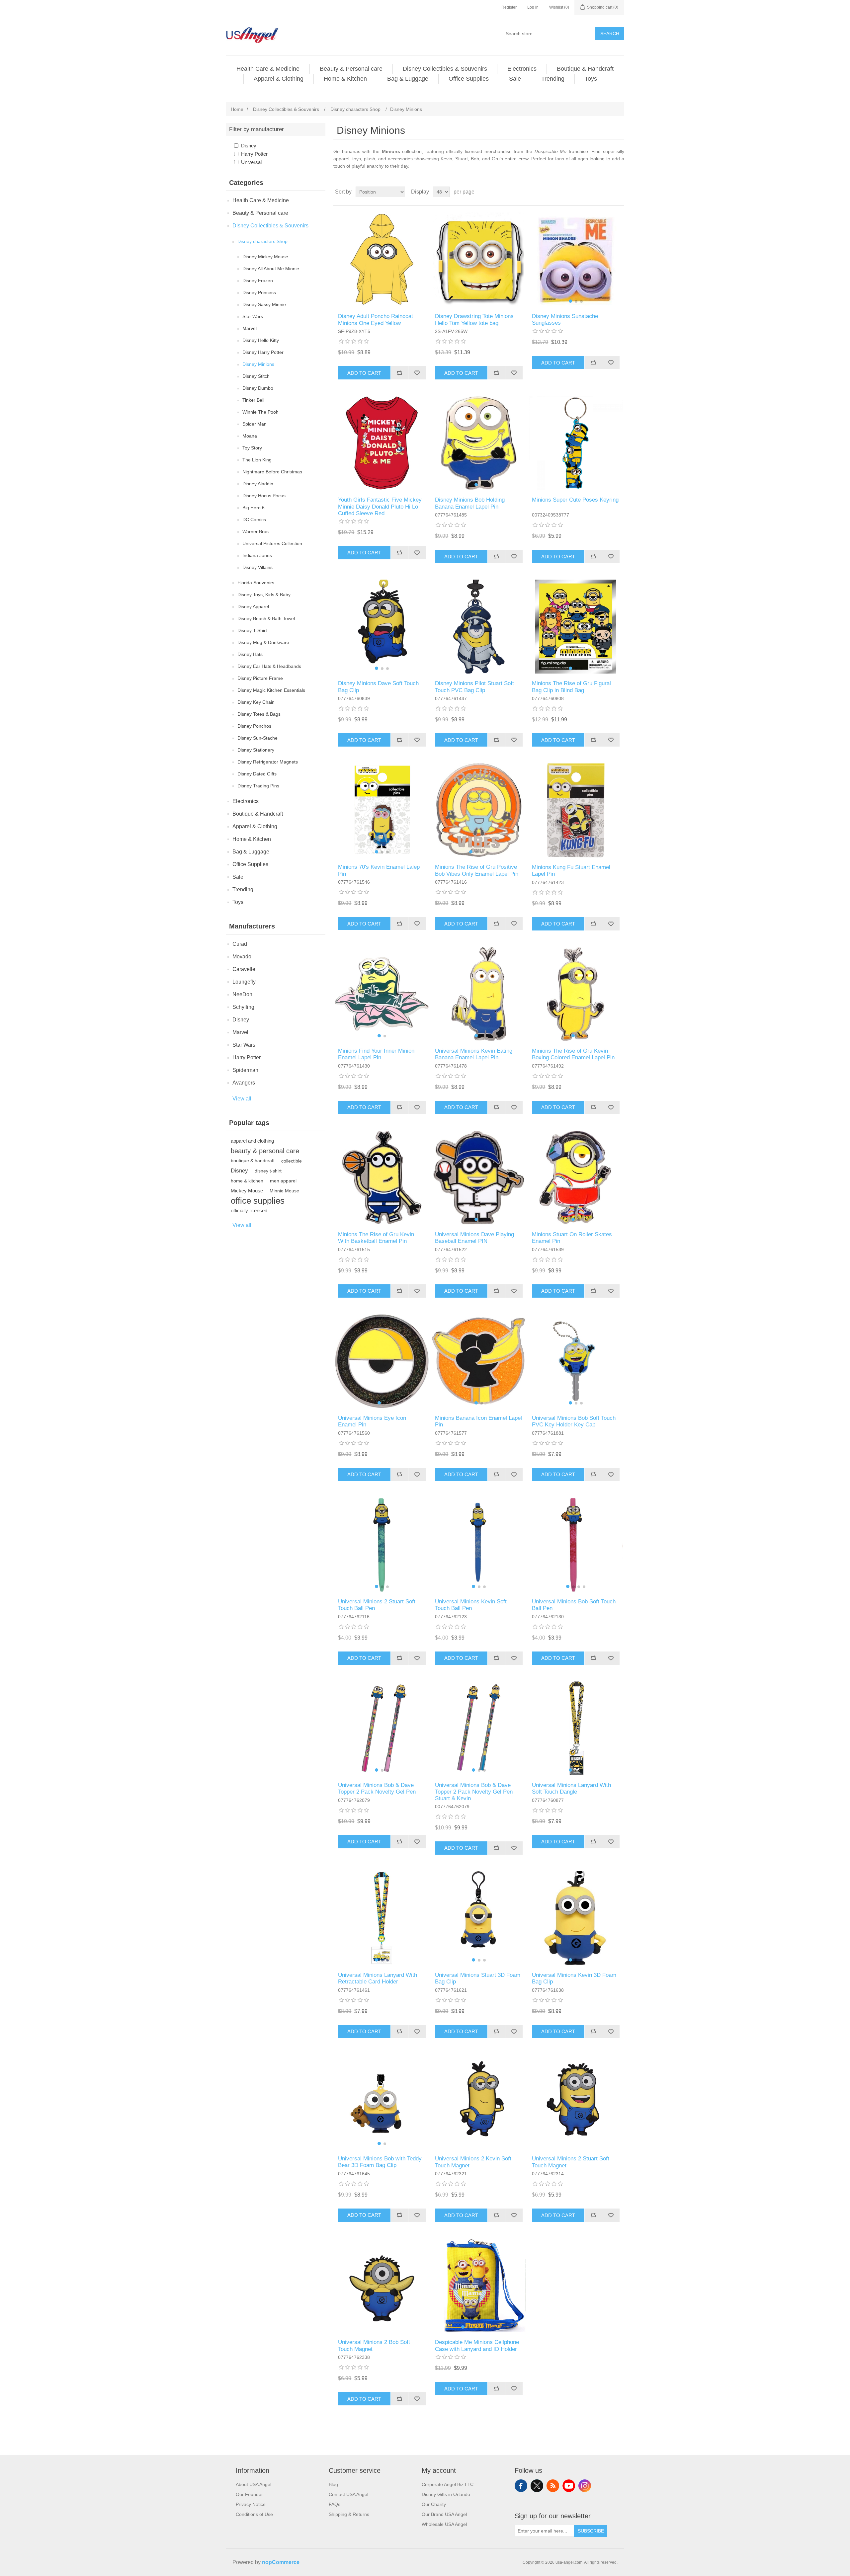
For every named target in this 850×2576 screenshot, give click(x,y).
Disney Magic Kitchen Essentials (271, 690)
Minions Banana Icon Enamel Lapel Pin (478, 1421)
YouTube (569, 2486)
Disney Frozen (258, 281)
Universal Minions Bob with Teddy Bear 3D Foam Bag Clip (380, 2162)
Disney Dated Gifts (257, 774)
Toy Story (252, 448)
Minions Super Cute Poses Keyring (575, 500)
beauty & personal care (265, 1151)
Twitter (537, 2486)
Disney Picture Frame (260, 678)
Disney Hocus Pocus (264, 496)
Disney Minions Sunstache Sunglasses (565, 320)
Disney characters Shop (262, 241)
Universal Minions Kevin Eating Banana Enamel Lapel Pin (474, 1054)
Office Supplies (469, 79)
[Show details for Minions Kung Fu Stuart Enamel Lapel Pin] (576, 810)
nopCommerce (281, 2562)
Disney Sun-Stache (257, 738)
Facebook (521, 2486)
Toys (591, 79)
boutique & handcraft (253, 1161)
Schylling (243, 1007)
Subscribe (591, 2531)
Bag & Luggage (408, 79)
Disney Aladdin (258, 484)
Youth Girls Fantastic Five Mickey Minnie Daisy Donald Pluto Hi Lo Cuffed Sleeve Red (380, 507)
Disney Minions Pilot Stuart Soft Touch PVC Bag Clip (474, 687)
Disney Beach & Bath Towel (266, 618)
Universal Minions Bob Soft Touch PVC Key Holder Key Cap (574, 1421)
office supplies (258, 1201)
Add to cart (364, 373)
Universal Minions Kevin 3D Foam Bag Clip (574, 1978)
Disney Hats (250, 654)
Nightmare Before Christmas (272, 472)
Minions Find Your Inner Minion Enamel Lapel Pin (376, 1054)
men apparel (283, 1181)
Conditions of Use (254, 2514)
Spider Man (255, 424)
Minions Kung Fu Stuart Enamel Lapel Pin (571, 871)
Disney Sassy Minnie (264, 304)
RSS (553, 2486)
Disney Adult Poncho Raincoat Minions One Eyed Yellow (376, 320)
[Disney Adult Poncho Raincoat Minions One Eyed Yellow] (382, 259)
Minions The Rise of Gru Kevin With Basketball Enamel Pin (376, 1238)
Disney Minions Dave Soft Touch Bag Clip (378, 687)
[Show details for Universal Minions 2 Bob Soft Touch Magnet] (382, 2285)
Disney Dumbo (258, 388)
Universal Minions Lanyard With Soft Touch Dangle (571, 1788)
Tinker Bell (253, 400)
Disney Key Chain (256, 702)
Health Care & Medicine (268, 69)
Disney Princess (259, 292)
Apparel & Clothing (279, 79)
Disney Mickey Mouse (265, 257)
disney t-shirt (268, 1171)
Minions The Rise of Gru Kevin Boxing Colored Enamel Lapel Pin (573, 1054)
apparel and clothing (252, 1141)
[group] (576, 259)
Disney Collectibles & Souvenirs (445, 69)
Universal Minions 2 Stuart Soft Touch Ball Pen (377, 1605)
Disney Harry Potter (263, 352)
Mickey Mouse (247, 1191)
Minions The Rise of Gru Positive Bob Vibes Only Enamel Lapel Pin (477, 870)
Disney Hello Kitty (261, 340)
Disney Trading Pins (258, 786)
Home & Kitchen (345, 79)
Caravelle (244, 969)
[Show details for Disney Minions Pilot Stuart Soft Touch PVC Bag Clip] (479, 627)
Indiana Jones (257, 555)
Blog (333, 2484)
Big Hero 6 (254, 508)
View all (242, 1099)
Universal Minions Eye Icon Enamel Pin (372, 1421)
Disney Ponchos (254, 726)
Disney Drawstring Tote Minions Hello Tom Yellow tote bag (474, 320)
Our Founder (249, 2494)
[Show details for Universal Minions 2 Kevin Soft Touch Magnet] (479, 2102)
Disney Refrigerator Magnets (268, 762)
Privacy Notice (251, 2504)
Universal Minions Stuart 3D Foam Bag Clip (478, 1978)
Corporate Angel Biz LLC (448, 2484)
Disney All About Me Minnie (271, 269)
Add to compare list (399, 373)
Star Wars (253, 316)
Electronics (522, 69)
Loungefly (244, 982)
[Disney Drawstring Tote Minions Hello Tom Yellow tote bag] (479, 259)
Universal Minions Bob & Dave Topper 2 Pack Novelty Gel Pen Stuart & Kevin (474, 1792)
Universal (251, 162)
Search (610, 34)
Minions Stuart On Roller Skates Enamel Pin (572, 1238)
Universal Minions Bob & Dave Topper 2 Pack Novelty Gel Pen (377, 1788)
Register (509, 7)
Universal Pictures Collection (272, 543)
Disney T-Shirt (252, 630)
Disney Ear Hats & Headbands (269, 666)
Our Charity (434, 2504)
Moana (250, 436)
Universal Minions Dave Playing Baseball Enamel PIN (474, 1238)
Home (237, 109)
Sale (515, 79)
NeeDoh (242, 994)
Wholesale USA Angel (444, 2524)
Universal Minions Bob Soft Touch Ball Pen (574, 1605)
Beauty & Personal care (351, 69)
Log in (533, 7)
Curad (240, 944)
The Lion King (257, 460)
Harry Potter (254, 154)
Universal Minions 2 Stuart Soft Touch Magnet (571, 2162)
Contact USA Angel (348, 2494)
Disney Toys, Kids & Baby (264, 595)
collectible (292, 1161)
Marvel (250, 328)
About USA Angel (254, 2484)
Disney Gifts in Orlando (446, 2494)
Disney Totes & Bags (259, 714)
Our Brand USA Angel (444, 2514)
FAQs (335, 2504)
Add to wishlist (417, 373)
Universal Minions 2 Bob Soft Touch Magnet (374, 2345)
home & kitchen (247, 1181)
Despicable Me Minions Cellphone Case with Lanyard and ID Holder (477, 2345)
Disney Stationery (256, 750)
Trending (553, 79)
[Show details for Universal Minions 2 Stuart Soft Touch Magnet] (576, 2102)
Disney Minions (258, 364)
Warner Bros (255, 531)
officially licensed (249, 1210)
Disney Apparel (253, 606)
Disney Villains (257, 567)
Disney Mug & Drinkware (263, 642)
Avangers (244, 1083)
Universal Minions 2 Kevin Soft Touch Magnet (473, 2162)
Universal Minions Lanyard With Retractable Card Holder (378, 1978)
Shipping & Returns (349, 2514)
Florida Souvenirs (256, 583)
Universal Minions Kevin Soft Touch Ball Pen (471, 1605)
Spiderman (245, 1070)
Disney (249, 146)
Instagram (585, 2486)
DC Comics (254, 520)
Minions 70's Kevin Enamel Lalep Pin (379, 870)
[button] (570, 301)
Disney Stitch (256, 376)
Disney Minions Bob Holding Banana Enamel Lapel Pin (470, 503)
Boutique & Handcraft (585, 69)
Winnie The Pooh (260, 412)
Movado (242, 957)
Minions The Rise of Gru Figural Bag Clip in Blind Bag (571, 687)
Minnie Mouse (284, 1191)
